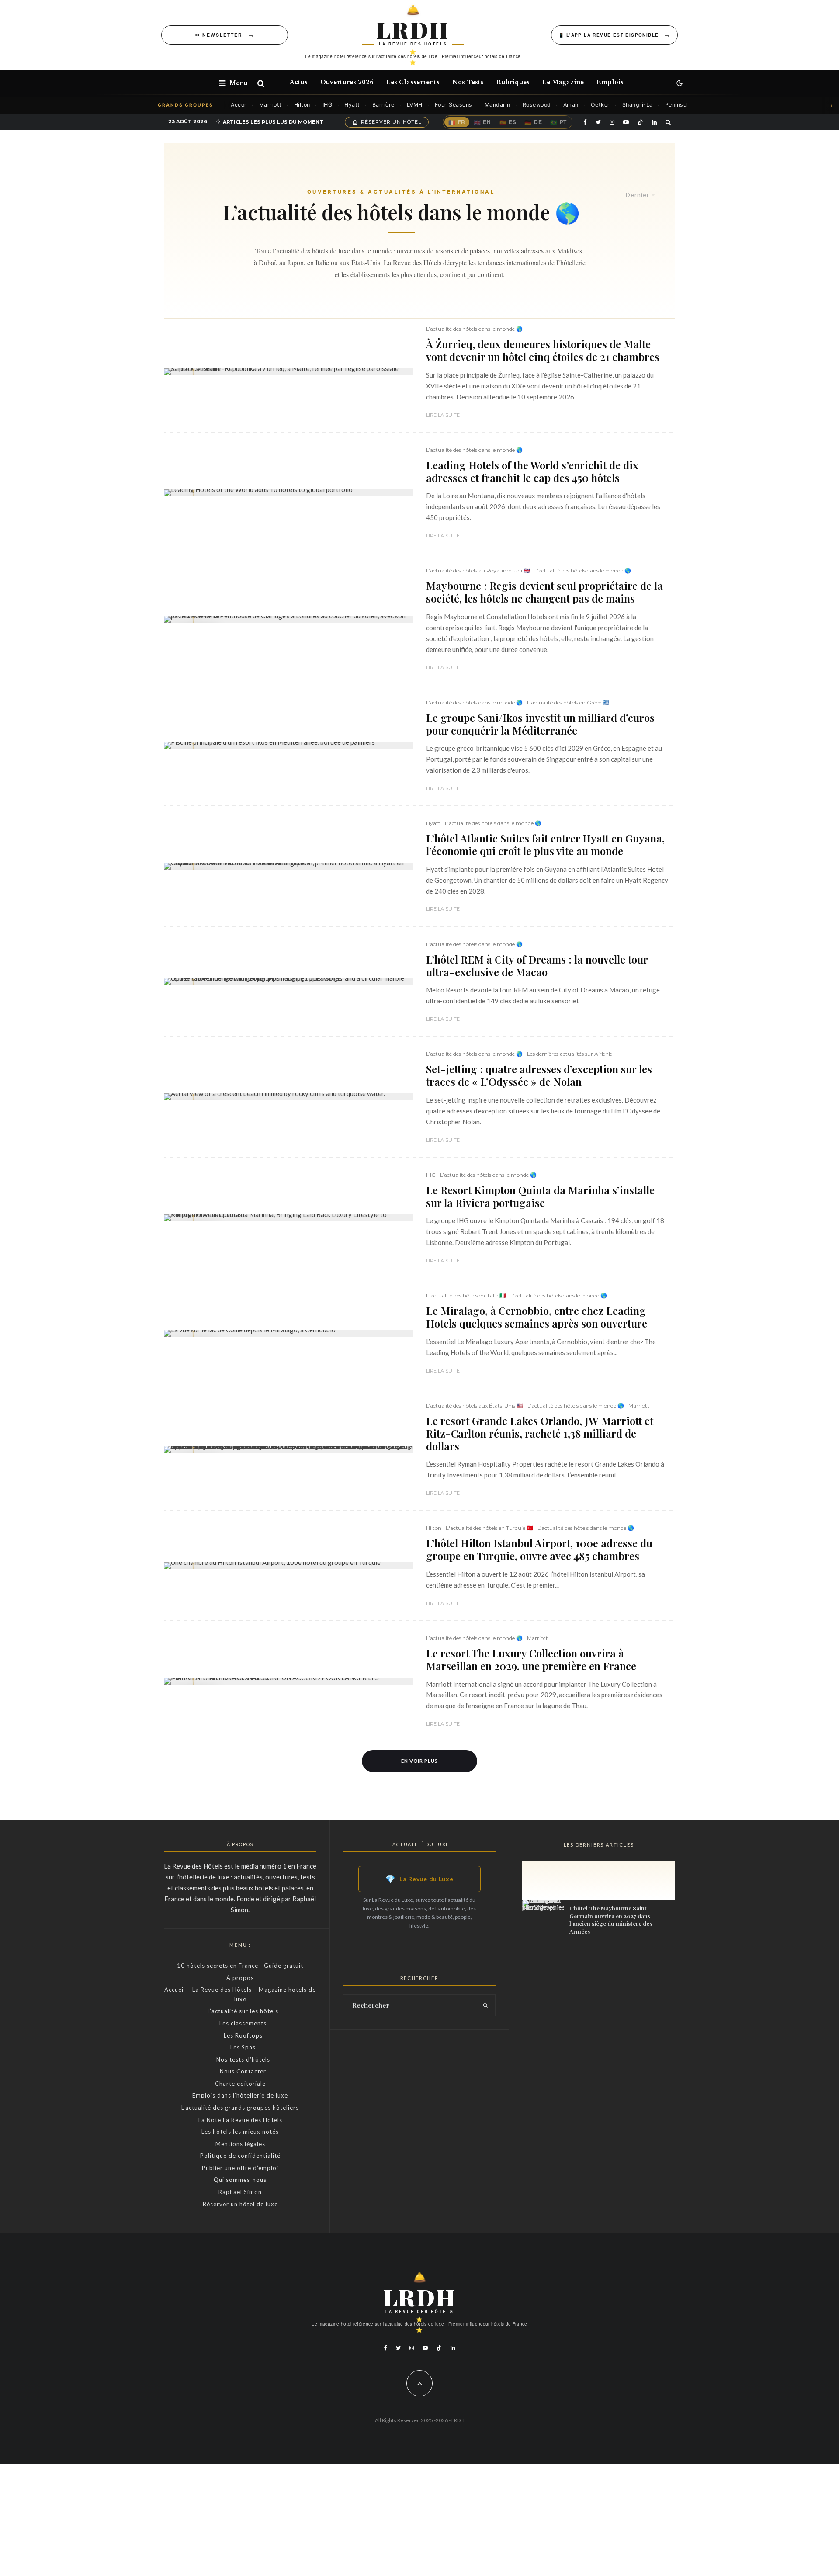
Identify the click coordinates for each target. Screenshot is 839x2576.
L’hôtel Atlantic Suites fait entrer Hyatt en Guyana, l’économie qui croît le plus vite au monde (545, 845)
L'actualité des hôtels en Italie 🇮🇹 (466, 1295)
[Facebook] (585, 122)
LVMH (415, 105)
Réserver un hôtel (391, 122)
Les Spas (243, 2047)
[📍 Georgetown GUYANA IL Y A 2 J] (288, 866)
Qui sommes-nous (240, 2180)
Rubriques (513, 82)
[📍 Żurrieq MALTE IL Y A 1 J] (288, 372)
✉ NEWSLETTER (219, 35)
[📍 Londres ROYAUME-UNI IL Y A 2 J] (288, 619)
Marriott (270, 105)
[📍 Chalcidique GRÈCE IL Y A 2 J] (288, 745)
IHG (328, 105)
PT (558, 122)
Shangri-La (638, 105)
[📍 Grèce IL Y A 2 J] (288, 1097)
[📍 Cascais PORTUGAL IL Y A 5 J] (288, 1218)
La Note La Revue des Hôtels (240, 2120)
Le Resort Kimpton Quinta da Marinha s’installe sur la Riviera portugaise (540, 1196)
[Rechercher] (261, 83)
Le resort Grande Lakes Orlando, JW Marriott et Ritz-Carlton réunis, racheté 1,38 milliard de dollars (540, 1433)
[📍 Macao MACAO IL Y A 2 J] (288, 981)
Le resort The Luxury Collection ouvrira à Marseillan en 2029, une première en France (531, 1660)
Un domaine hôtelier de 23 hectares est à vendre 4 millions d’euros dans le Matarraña (621, 1972)
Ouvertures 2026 (347, 82)
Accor (239, 105)
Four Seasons (454, 105)
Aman (571, 105)
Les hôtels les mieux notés (240, 2132)
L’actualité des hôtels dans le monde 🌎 (474, 329)
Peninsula (678, 105)
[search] (486, 2005)
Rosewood (537, 105)
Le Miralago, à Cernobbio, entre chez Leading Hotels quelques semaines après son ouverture (537, 1317)
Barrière (383, 105)
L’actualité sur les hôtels (243, 2011)
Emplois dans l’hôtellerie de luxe (240, 2095)
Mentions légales (240, 2144)
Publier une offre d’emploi (240, 2168)
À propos (240, 1978)
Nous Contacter (243, 2071)
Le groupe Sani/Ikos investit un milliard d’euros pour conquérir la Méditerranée (540, 724)
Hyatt (352, 105)
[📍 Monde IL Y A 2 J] (288, 493)
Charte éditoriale (240, 2084)
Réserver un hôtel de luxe (240, 2204)
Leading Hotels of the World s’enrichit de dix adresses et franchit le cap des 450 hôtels (532, 472)
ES (508, 122)
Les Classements (413, 82)
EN (482, 122)
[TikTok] (640, 122)
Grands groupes (185, 105)
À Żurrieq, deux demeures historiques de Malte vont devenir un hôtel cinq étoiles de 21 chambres (543, 350)
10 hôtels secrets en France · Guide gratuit (240, 1966)
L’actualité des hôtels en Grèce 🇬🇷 (568, 702)
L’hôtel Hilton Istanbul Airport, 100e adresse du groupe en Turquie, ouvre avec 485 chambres (539, 1550)
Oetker (600, 105)
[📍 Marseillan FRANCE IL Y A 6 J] (288, 1681)
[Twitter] (598, 122)
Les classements (243, 2023)
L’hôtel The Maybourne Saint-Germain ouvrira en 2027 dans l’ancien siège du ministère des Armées (611, 1920)
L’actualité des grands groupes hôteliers (240, 2108)
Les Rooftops (243, 2035)
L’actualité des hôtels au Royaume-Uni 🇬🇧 (478, 570)
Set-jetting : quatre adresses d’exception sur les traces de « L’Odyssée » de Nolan (539, 1075)
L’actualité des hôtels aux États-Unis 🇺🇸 (475, 1406)
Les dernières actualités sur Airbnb (570, 1054)
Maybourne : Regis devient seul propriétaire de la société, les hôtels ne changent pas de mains (544, 592)
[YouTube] (626, 122)
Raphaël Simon (240, 2192)
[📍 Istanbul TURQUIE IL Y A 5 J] (288, 1566)
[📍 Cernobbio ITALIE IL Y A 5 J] (288, 1333)
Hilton (302, 105)
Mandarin (498, 105)
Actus (298, 82)
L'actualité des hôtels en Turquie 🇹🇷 (489, 1528)
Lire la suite (443, 415)
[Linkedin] (654, 122)
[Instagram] (612, 122)
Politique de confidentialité (240, 2156)
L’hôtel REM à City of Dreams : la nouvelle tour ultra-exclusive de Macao (537, 966)
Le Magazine (563, 82)
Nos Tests (468, 82)
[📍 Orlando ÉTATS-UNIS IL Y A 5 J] (288, 1449)
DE (533, 122)
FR (457, 122)
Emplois (610, 82)
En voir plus (420, 1761)
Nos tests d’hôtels (243, 2059)
